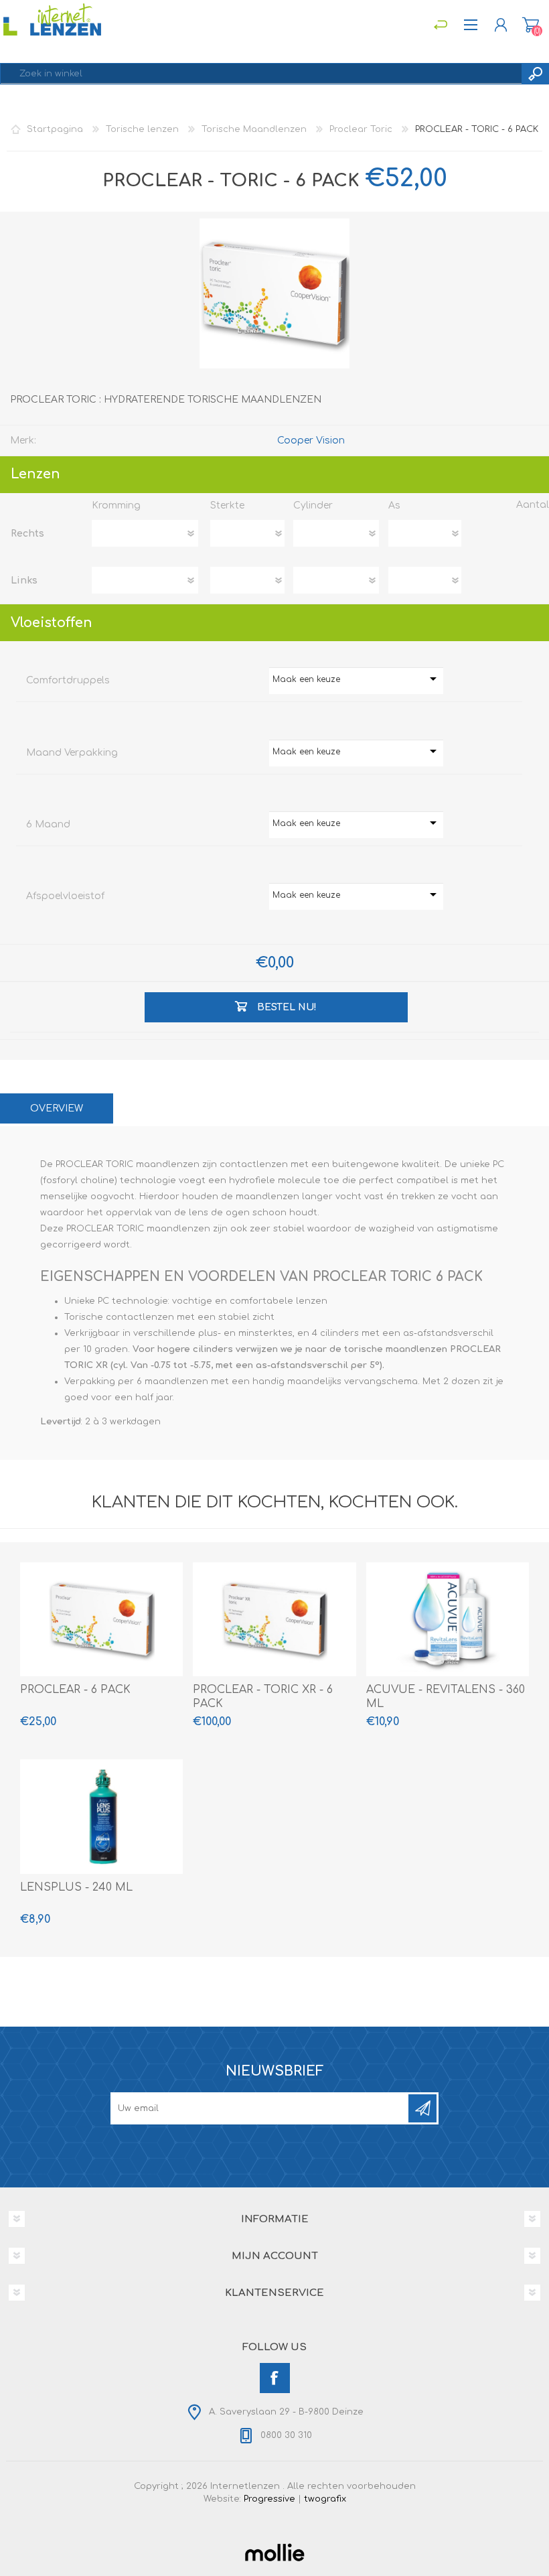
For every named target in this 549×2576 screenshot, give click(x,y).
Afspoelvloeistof (65, 896)
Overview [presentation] (57, 1108)
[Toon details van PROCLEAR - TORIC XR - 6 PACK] (274, 1619)
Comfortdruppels (68, 680)
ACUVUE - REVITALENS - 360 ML (446, 1697)
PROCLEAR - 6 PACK (75, 1690)
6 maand (48, 824)
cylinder (313, 505)
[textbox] (261, 74)
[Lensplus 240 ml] (101, 1816)
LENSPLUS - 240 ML (76, 1887)
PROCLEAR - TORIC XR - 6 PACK (263, 1697)
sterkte (227, 505)
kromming (116, 505)
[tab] (57, 1108)
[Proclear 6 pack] (101, 1619)
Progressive (269, 2499)
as (394, 505)
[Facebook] (275, 2378)
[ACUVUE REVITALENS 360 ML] (448, 1619)
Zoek (535, 74)
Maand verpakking (72, 753)
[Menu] (440, 25)
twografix (325, 2499)
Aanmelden (422, 2108)
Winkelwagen (531, 25)
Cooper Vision (311, 440)
